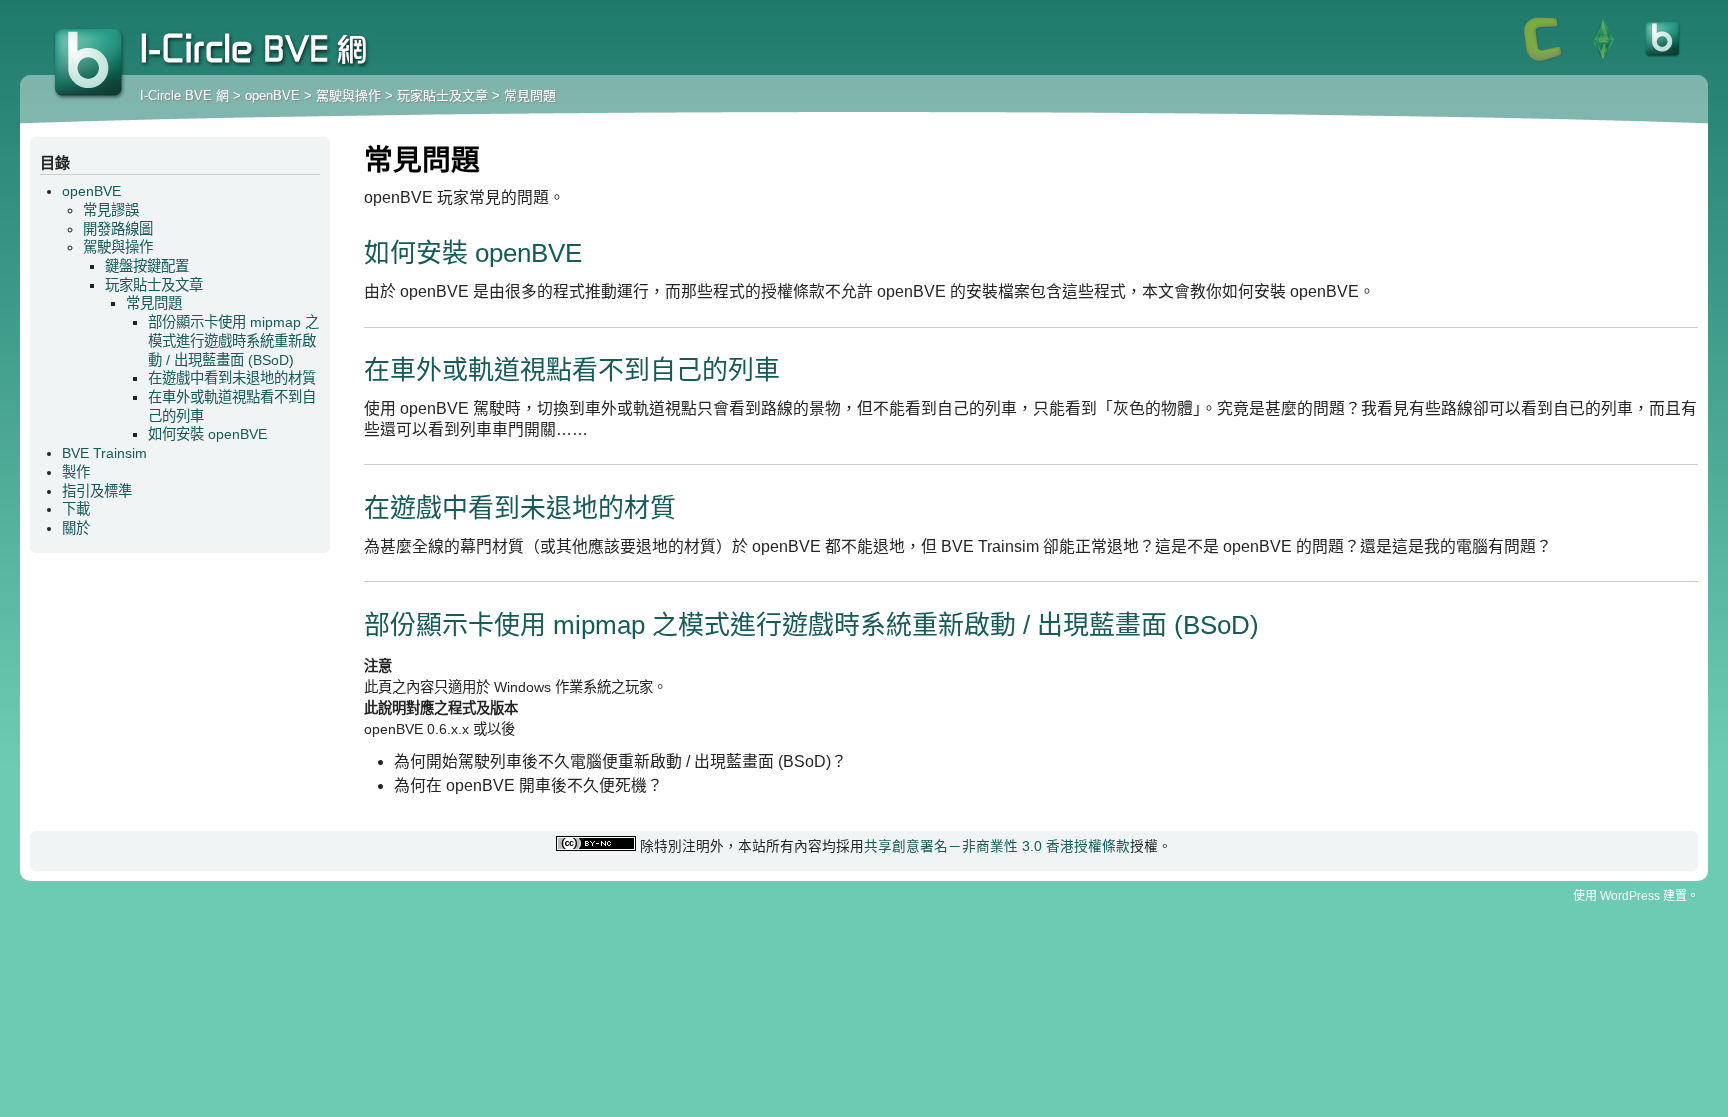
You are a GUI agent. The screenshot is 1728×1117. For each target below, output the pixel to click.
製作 (76, 472)
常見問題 (530, 95)
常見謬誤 (111, 210)
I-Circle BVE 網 (90, 65)
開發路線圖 (118, 229)
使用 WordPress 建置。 (1636, 896)
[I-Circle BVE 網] (1663, 60)
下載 (76, 509)
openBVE (272, 95)
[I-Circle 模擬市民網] (1603, 60)
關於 (76, 528)
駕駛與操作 (348, 95)
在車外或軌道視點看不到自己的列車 (572, 370)
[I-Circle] (1543, 60)
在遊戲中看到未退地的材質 (520, 508)
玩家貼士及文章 (442, 95)
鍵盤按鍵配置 (147, 266)
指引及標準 (97, 491)
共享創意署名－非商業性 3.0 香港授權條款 (997, 846)
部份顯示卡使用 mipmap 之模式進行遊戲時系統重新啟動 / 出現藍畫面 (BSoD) (811, 625)
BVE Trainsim (104, 453)
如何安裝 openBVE (473, 253)
